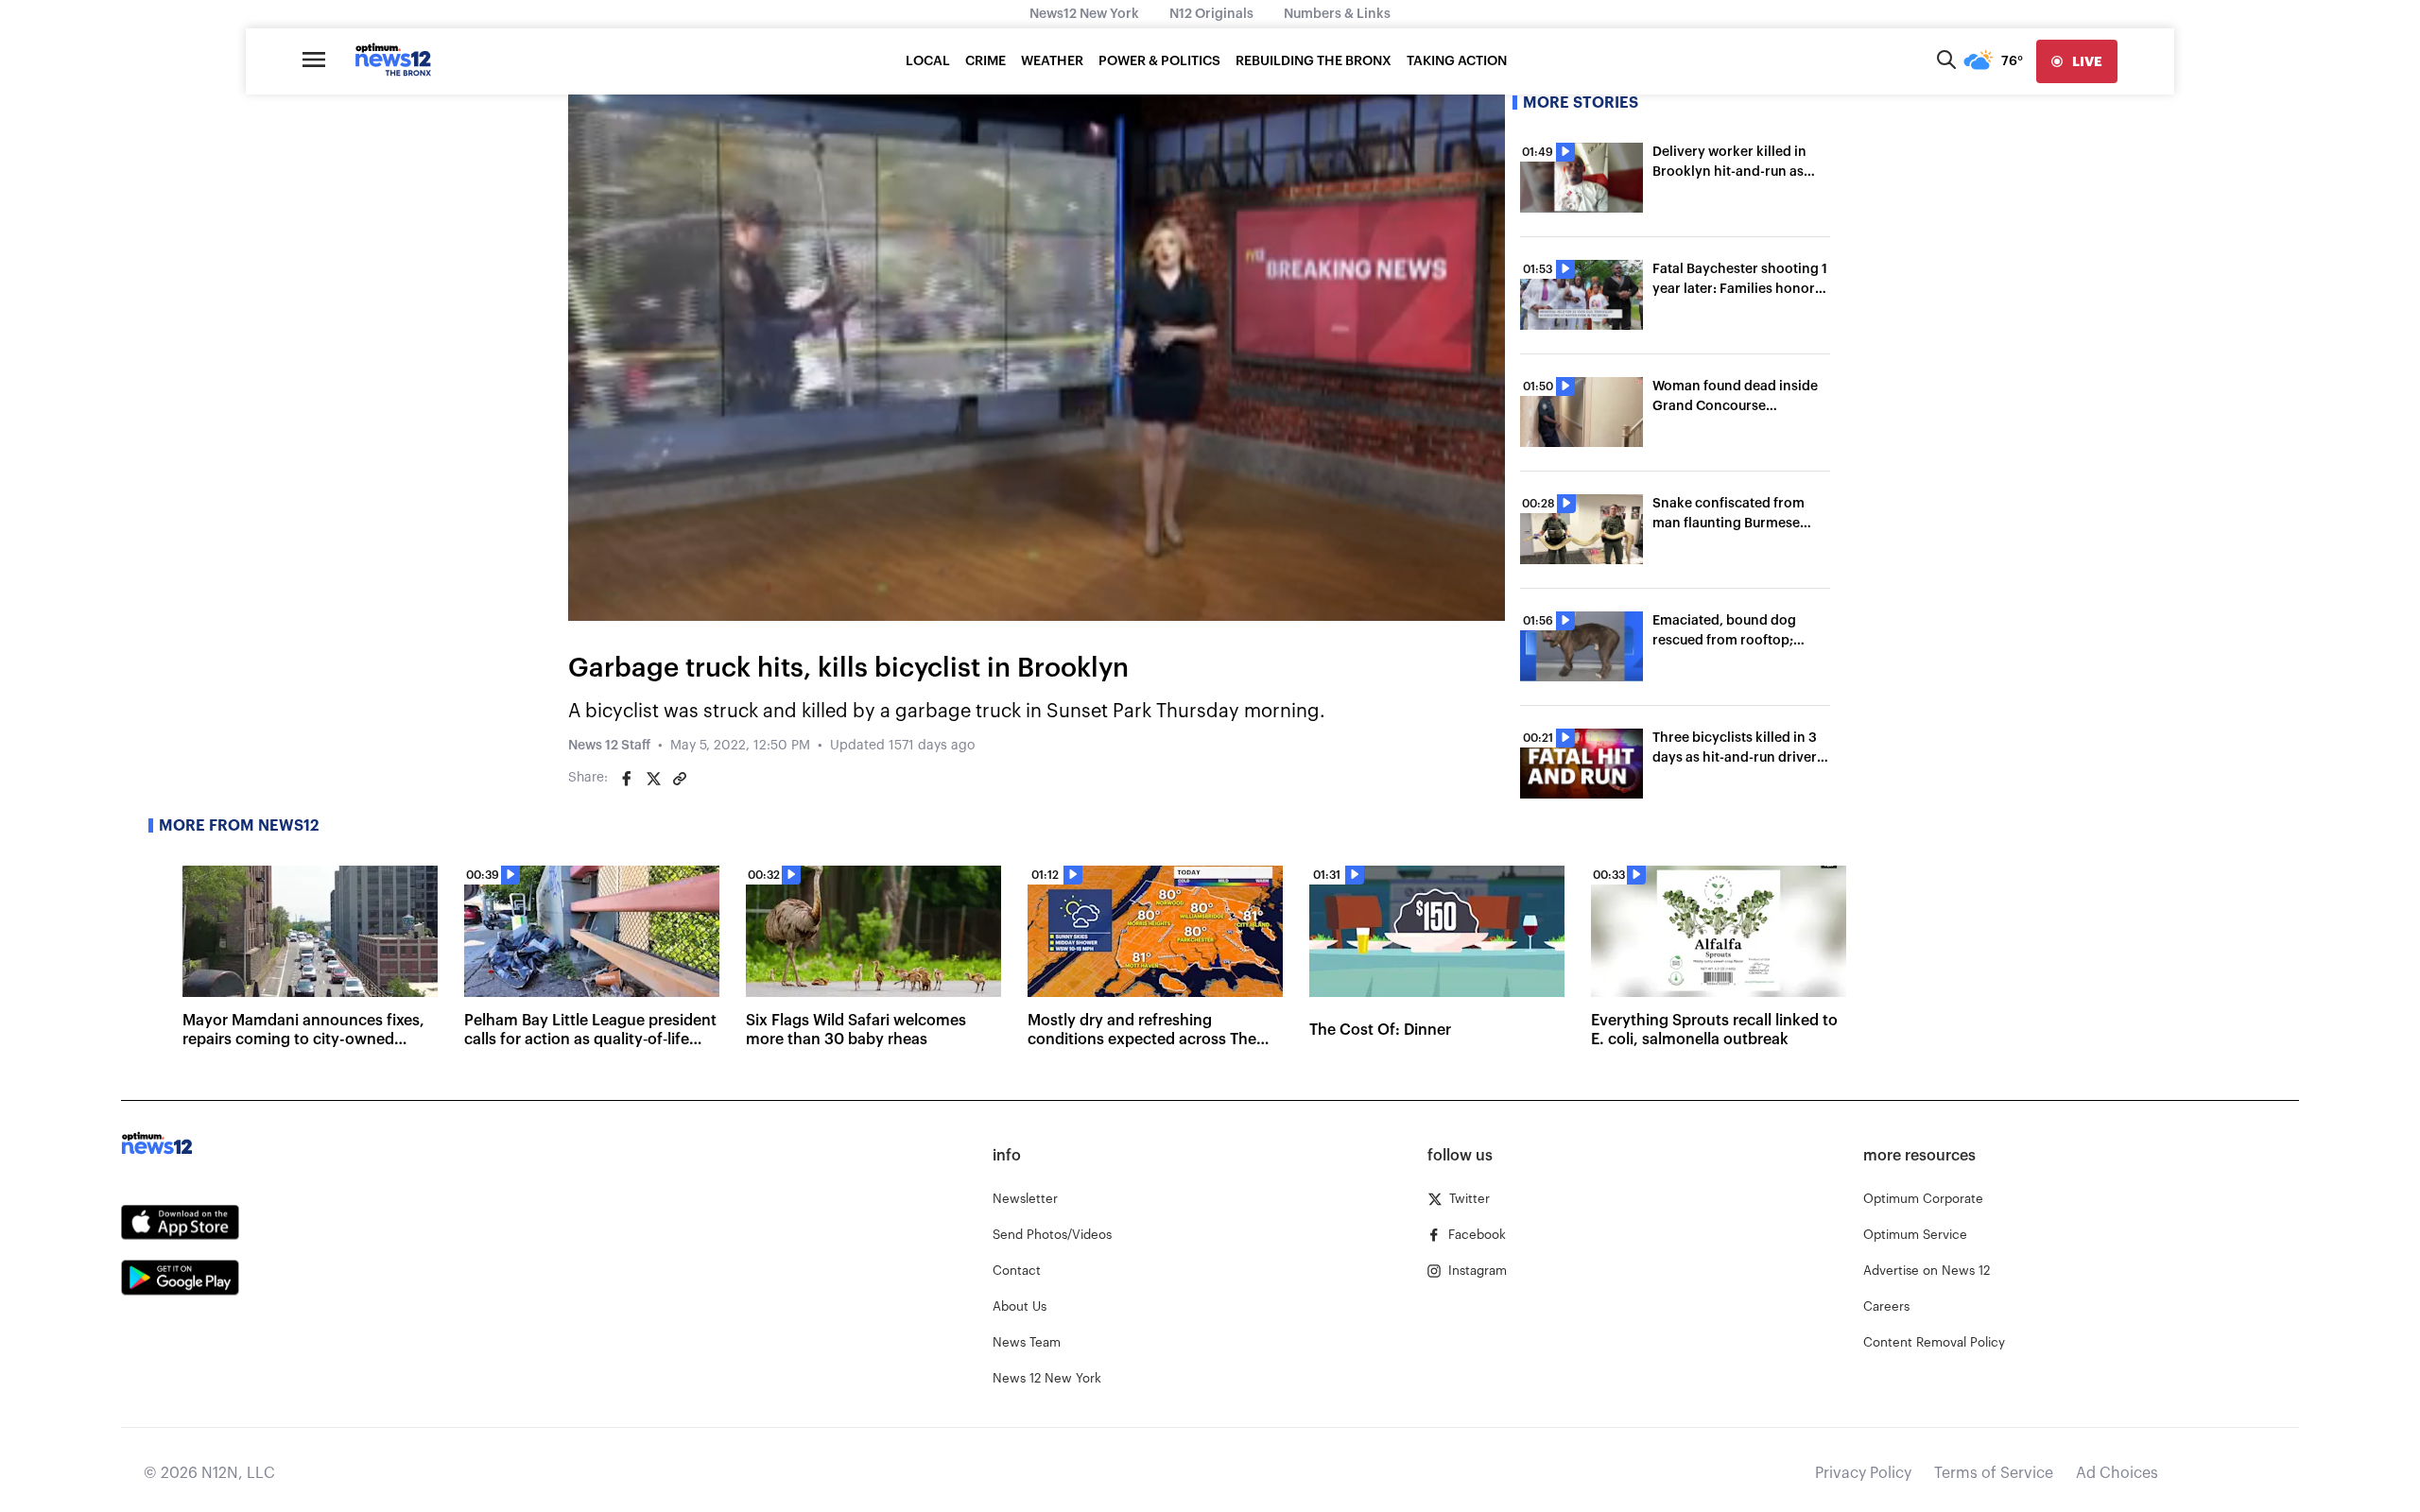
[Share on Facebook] (627, 779)
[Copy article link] (680, 779)
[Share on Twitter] (653, 779)
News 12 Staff (609, 746)
